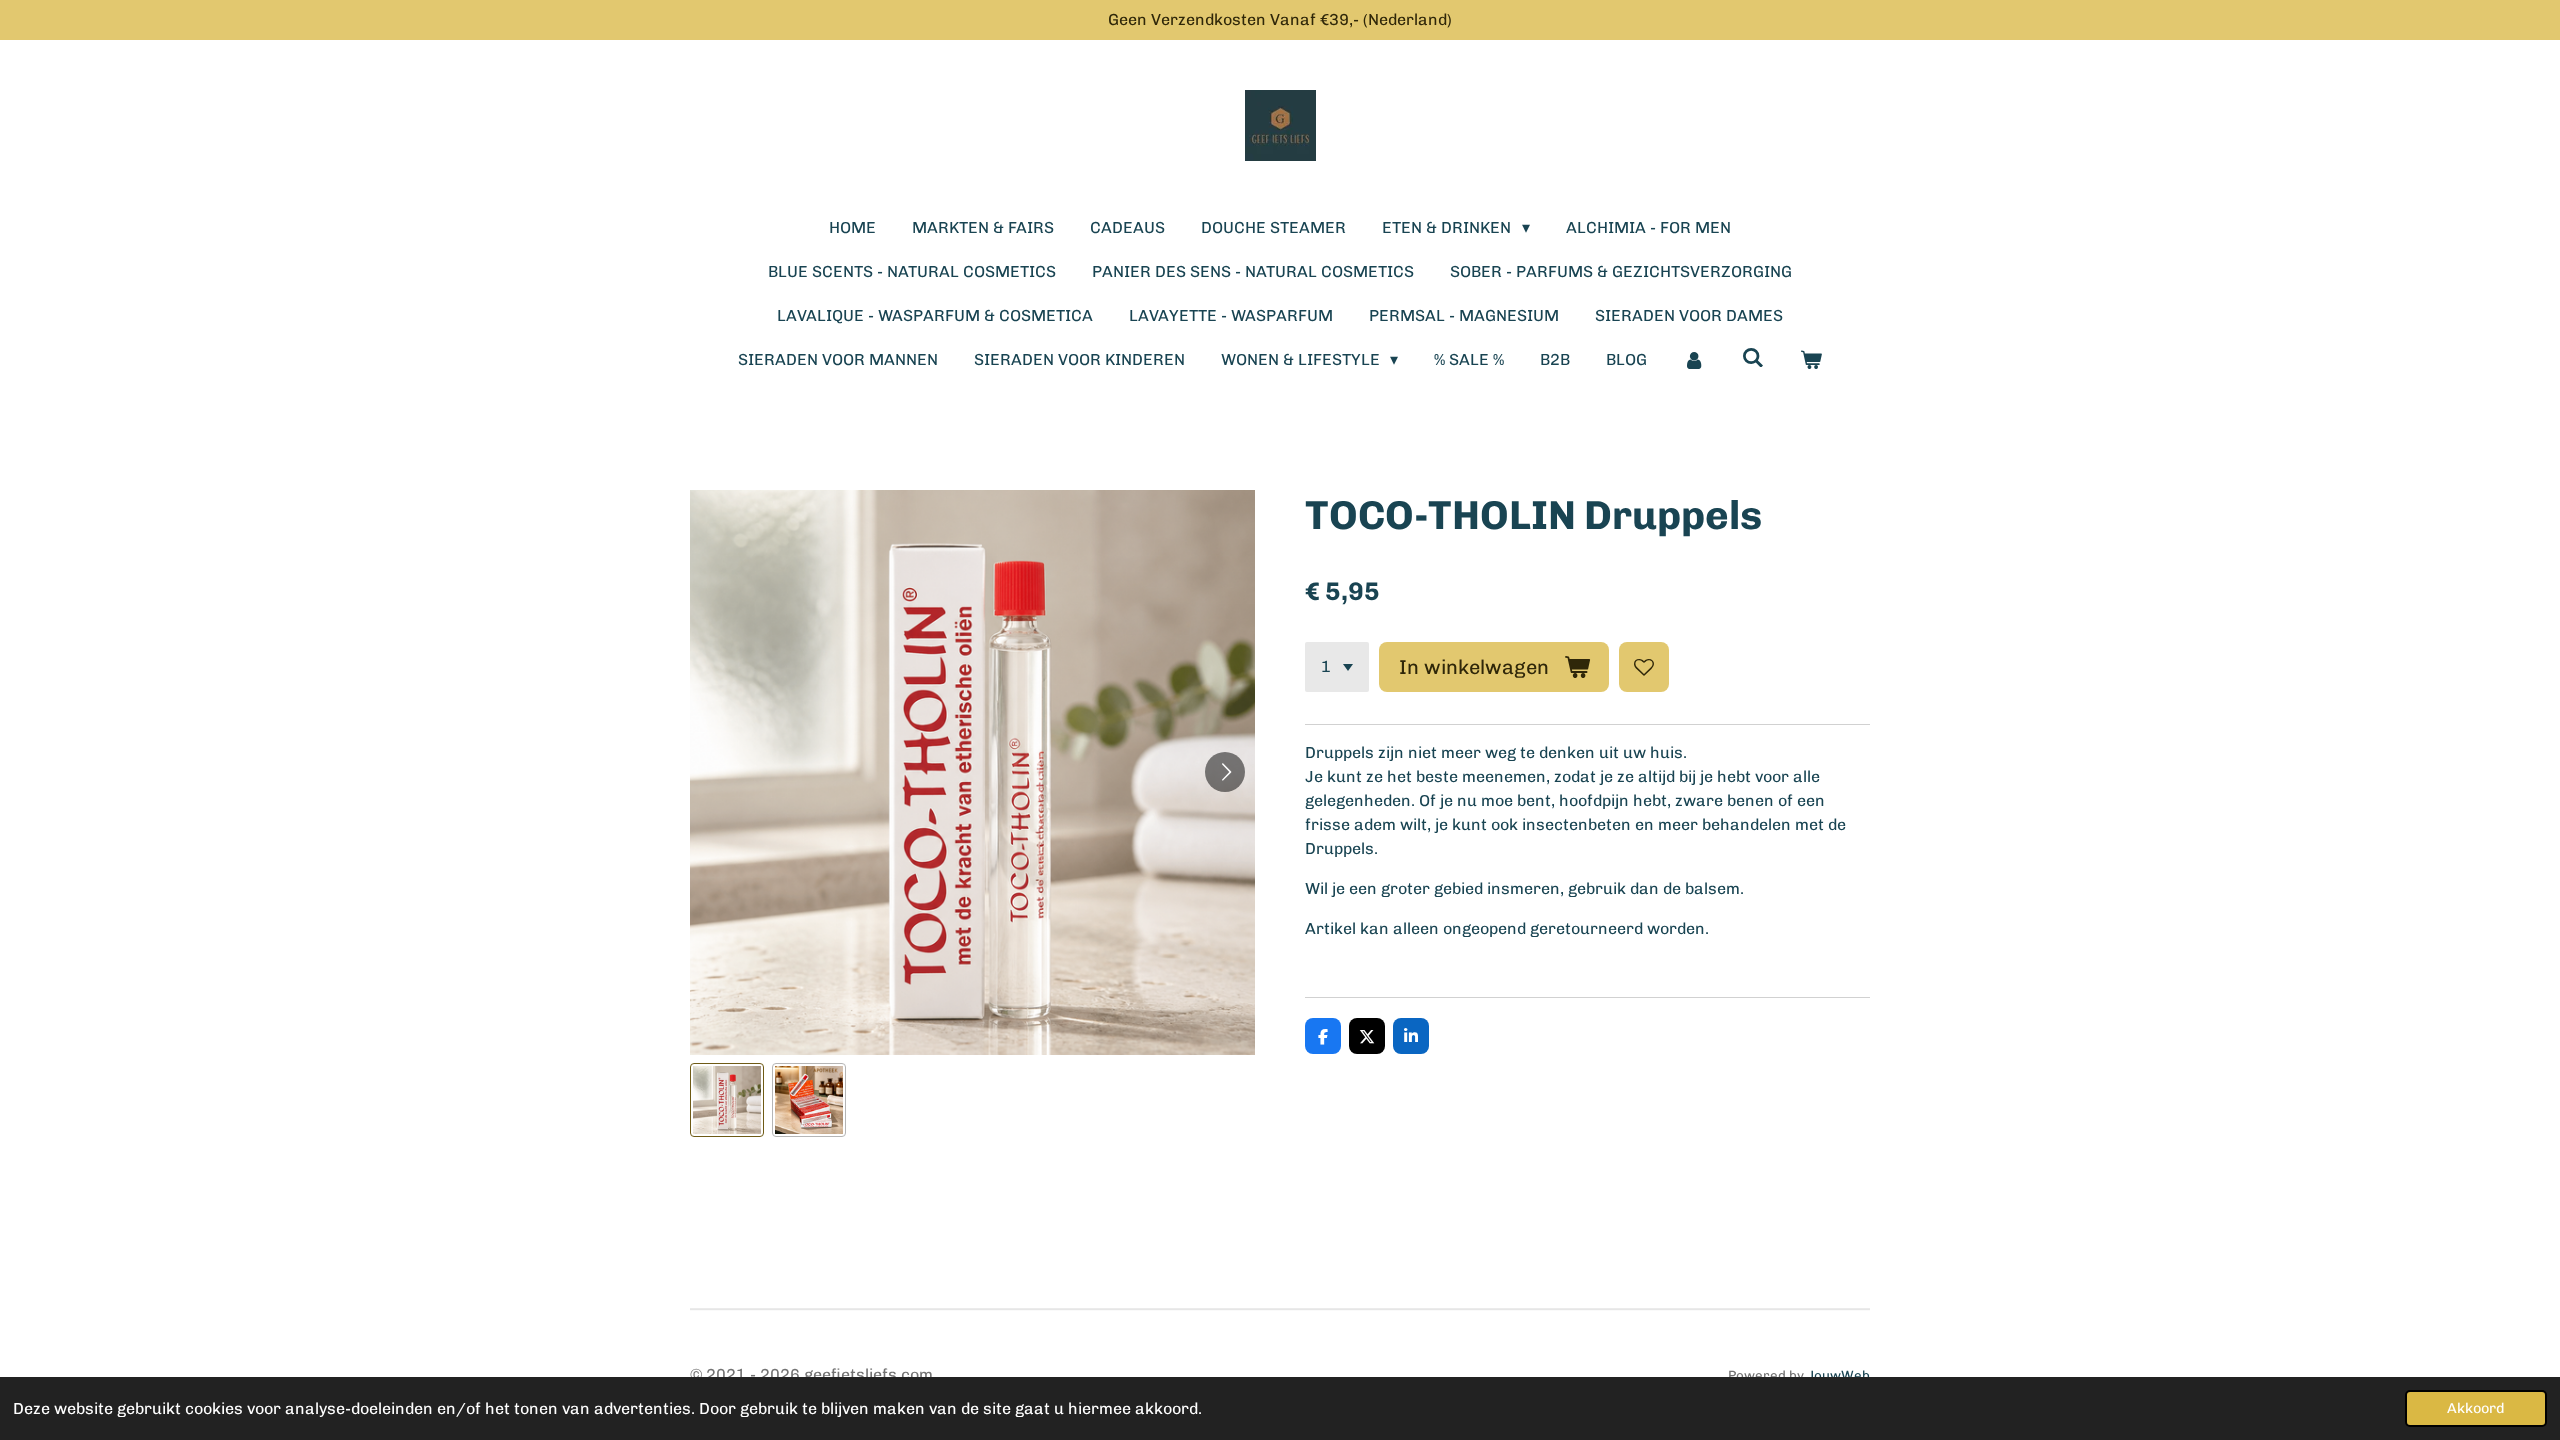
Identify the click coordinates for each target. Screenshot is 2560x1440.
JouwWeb (1838, 1375)
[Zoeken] (1753, 357)
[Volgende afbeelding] (1225, 772)
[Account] (1694, 360)
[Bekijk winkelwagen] (1811, 360)
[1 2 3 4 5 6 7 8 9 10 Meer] (1337, 667)
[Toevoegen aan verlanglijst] (1644, 667)
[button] (727, 1100)
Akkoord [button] (2476, 1408)
